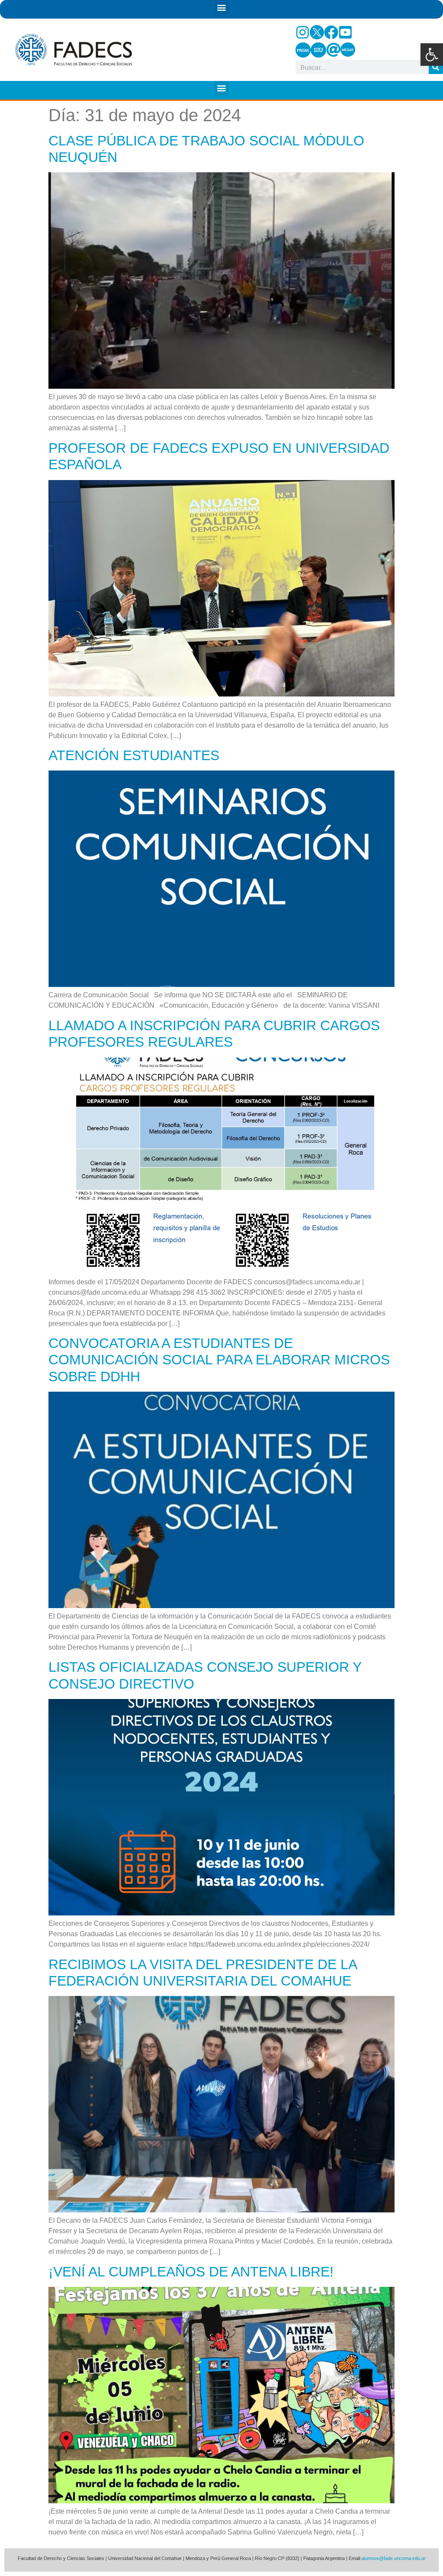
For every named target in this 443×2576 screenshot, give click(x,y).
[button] (432, 55)
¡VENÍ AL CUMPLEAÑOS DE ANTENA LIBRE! (191, 2272)
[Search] (436, 67)
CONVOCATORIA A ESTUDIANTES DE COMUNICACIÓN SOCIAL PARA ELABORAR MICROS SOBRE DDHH (219, 1360)
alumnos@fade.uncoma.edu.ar (393, 2558)
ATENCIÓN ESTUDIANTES (134, 755)
